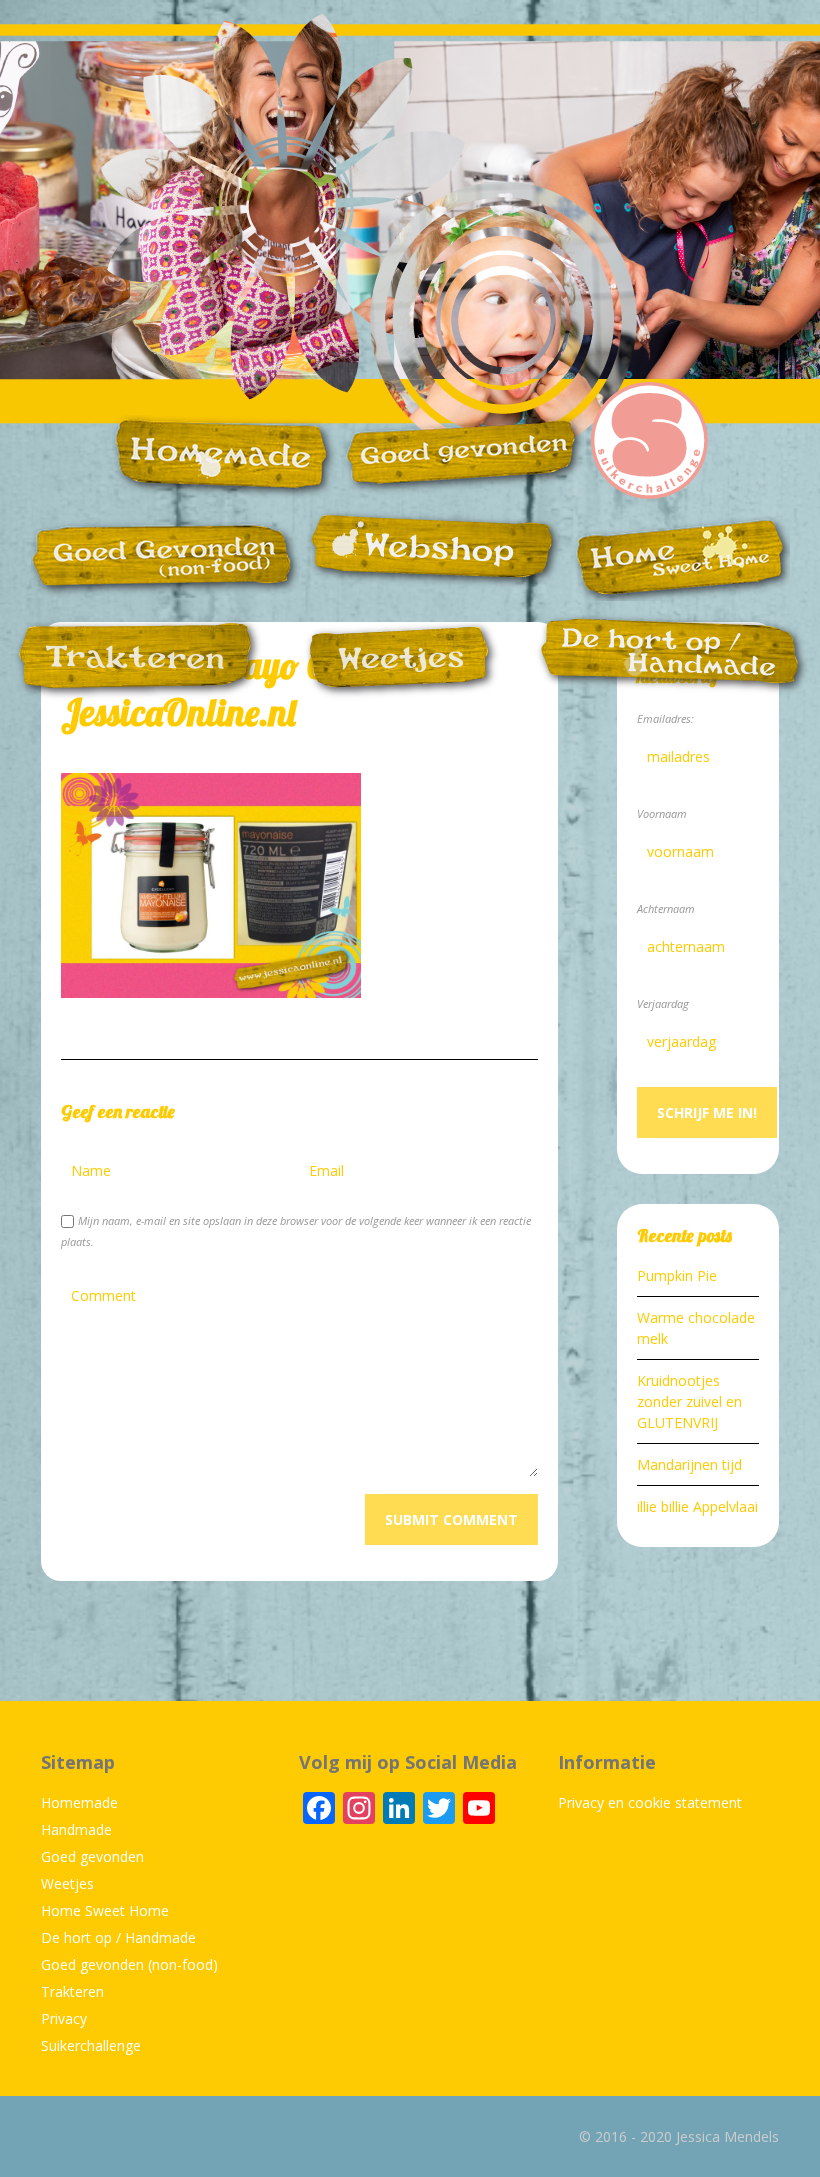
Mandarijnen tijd (689, 1464)
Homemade (79, 1802)
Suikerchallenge (91, 2045)
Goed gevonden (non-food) (129, 1964)
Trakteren (72, 1991)
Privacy (64, 2018)
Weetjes (67, 1883)
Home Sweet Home (105, 1910)
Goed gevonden (92, 1856)
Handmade (76, 1829)
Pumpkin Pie (677, 1275)
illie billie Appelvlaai (697, 1506)
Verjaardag (663, 1003)
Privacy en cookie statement (650, 1802)
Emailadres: (665, 718)
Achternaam (666, 908)
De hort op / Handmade (118, 1937)
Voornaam (662, 813)
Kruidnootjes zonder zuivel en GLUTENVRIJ (689, 1401)
